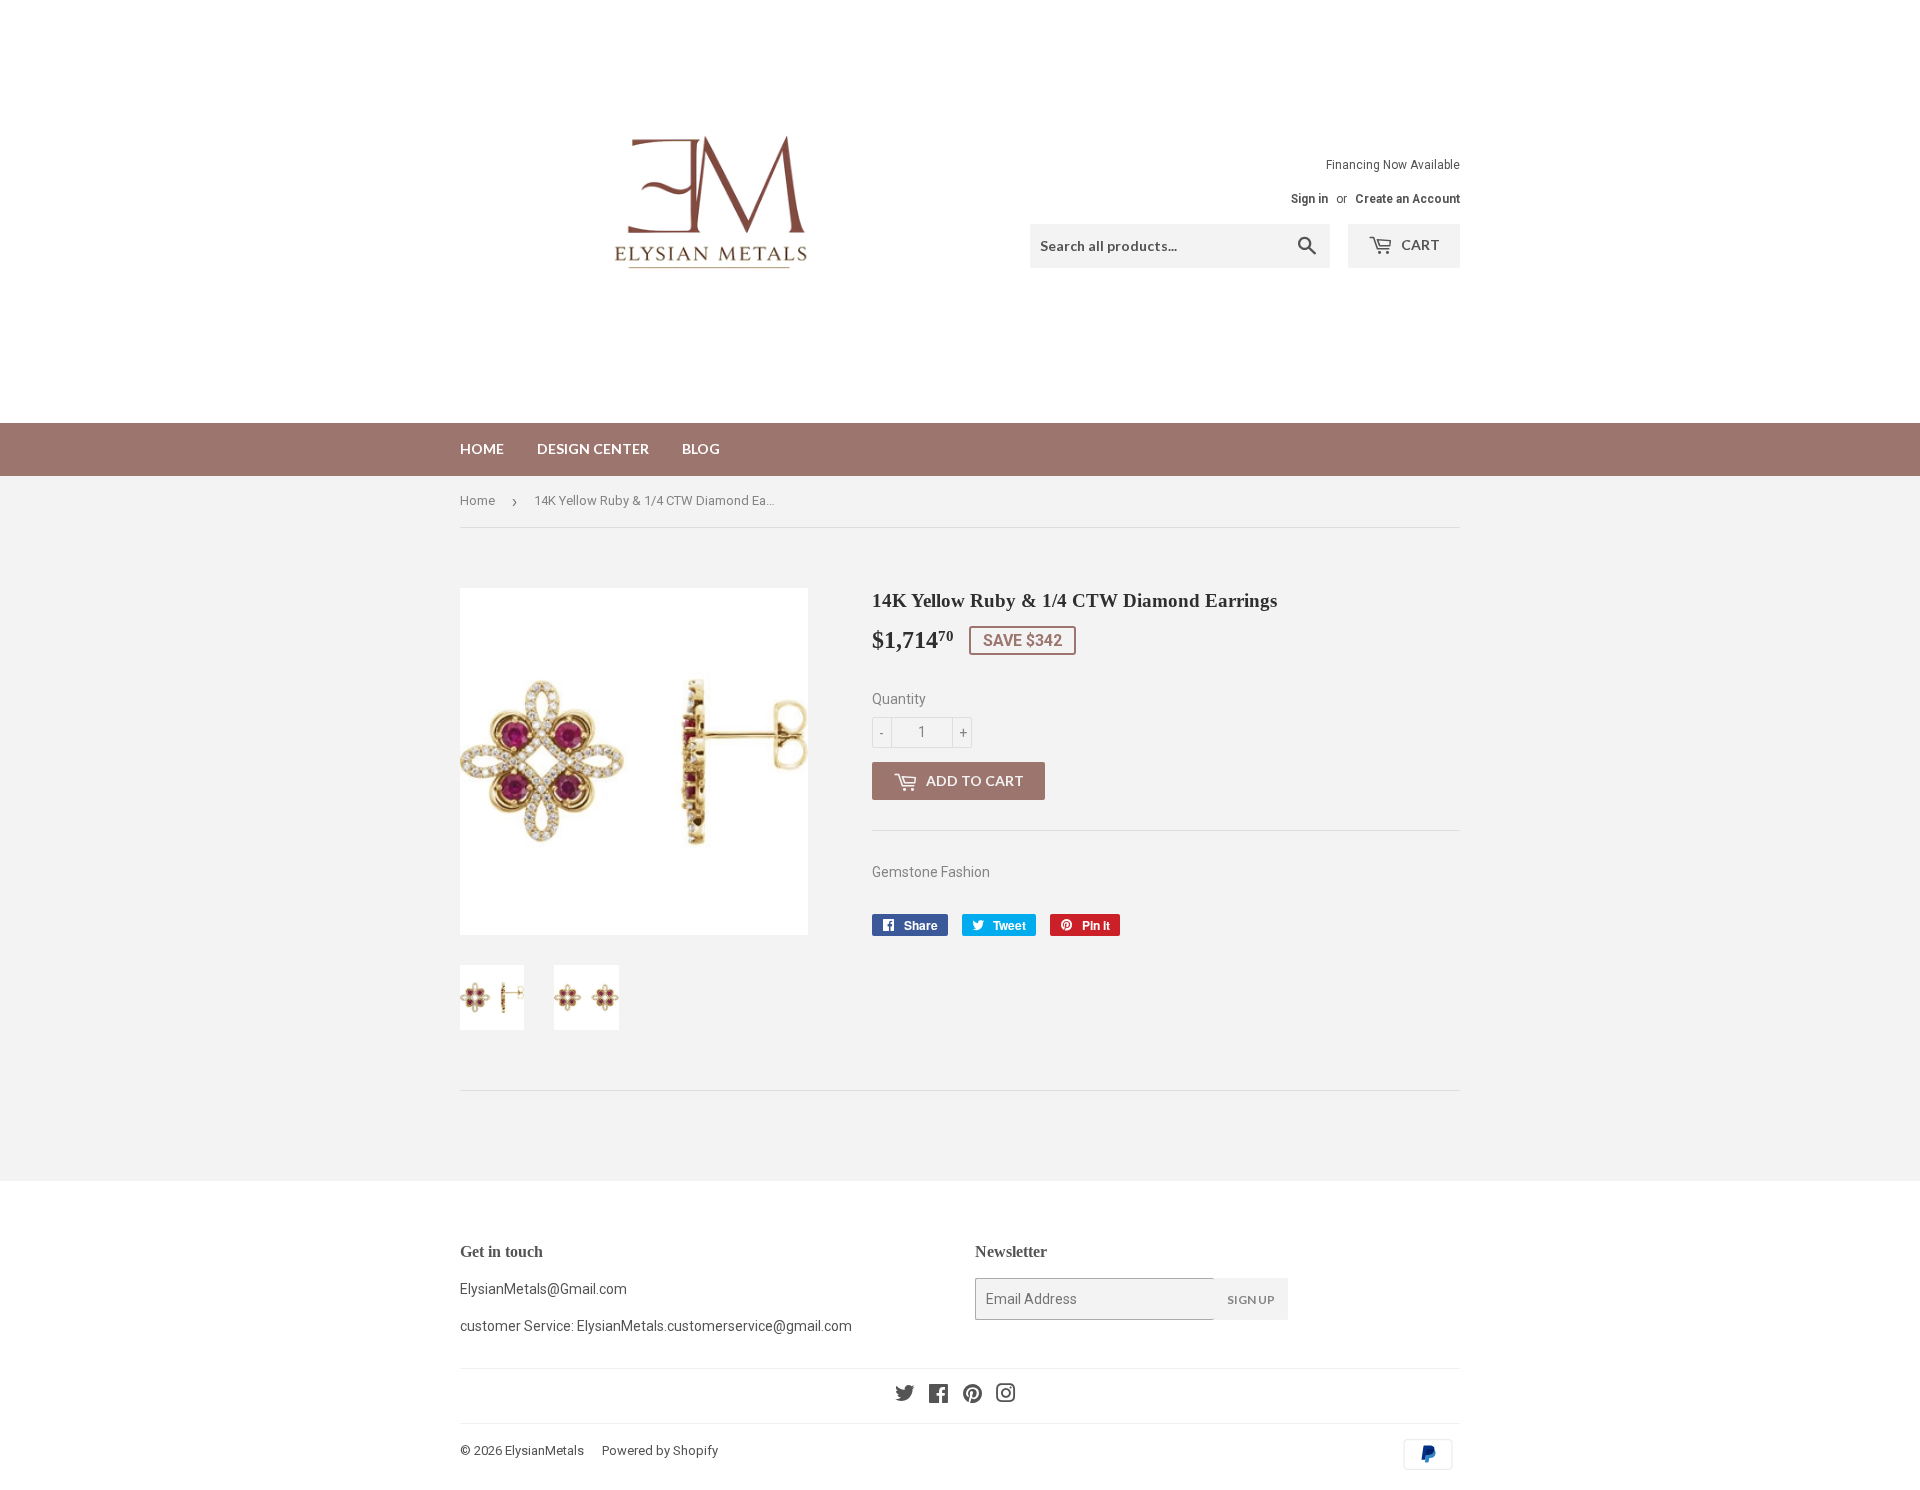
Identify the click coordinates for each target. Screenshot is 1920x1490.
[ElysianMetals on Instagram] (1006, 1396)
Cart (1419, 244)
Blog (701, 448)
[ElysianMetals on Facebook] (938, 1396)
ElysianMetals (544, 1450)
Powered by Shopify (660, 1450)
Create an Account (1407, 199)
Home (482, 448)
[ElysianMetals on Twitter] (905, 1396)
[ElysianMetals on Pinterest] (972, 1396)
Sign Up (1251, 1299)
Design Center (593, 448)
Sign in (1309, 199)
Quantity (899, 699)
